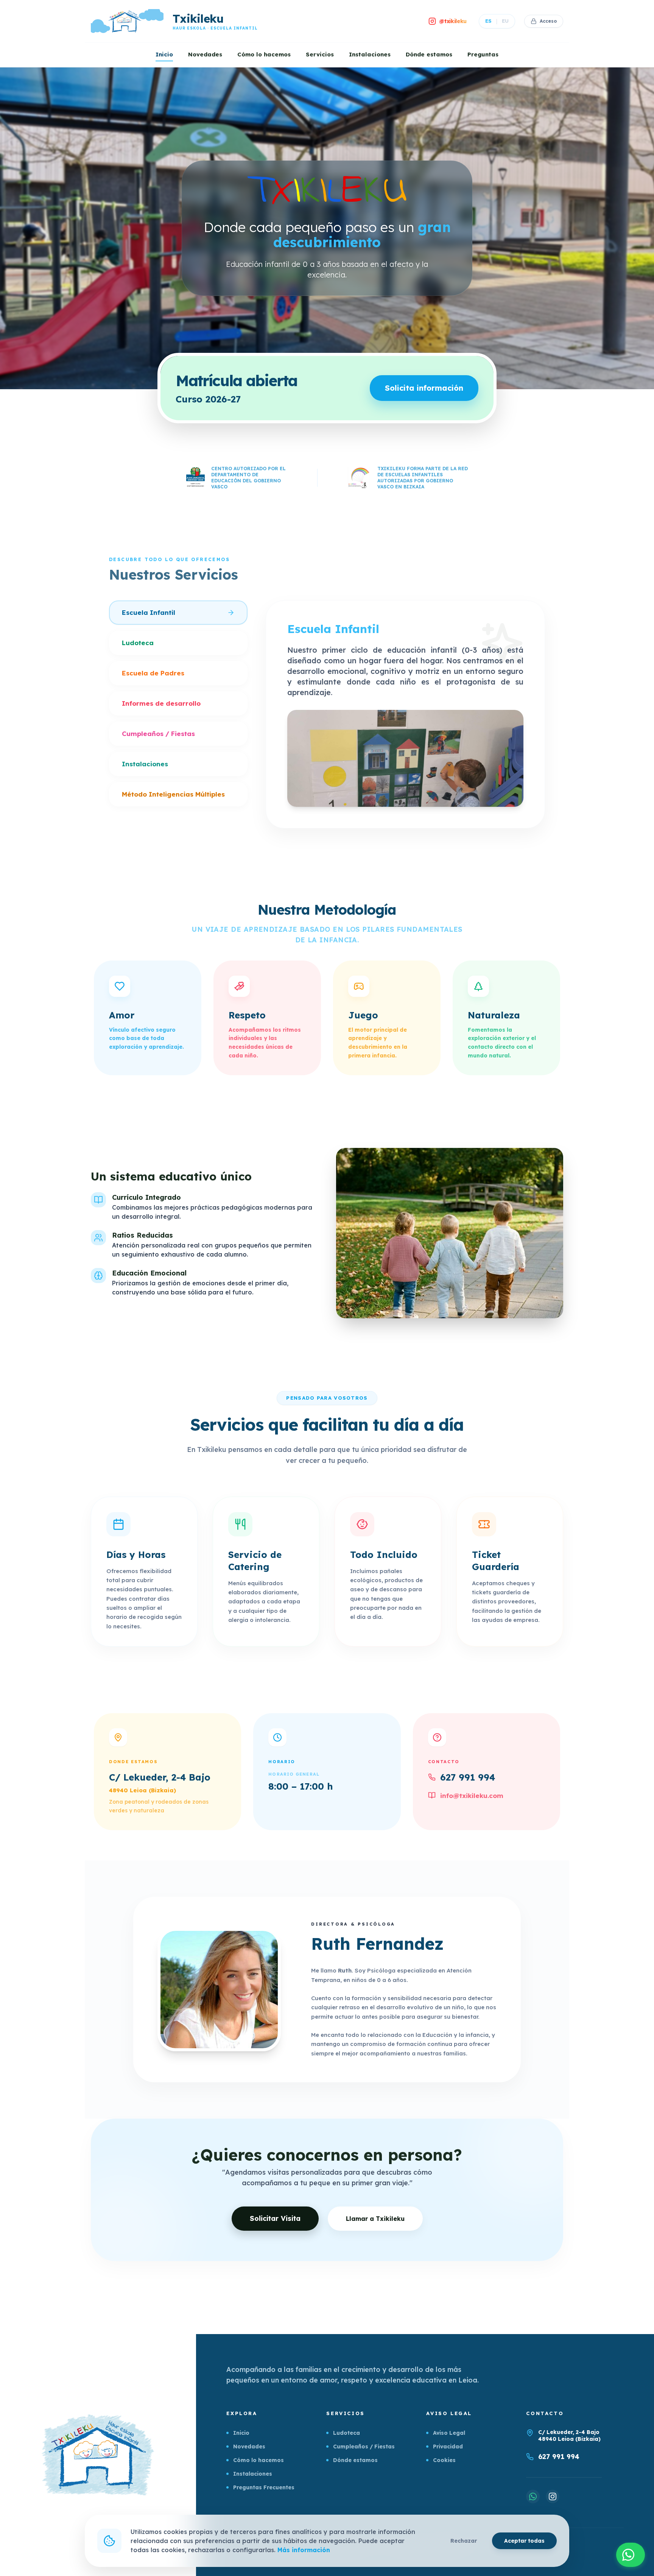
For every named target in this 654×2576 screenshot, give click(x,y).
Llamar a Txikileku (375, 2219)
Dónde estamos (429, 54)
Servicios (320, 54)
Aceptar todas (524, 2541)
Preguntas (483, 54)
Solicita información (424, 388)
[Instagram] (553, 2496)
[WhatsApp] (533, 2496)
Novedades (205, 54)
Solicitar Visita (275, 2218)
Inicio (164, 54)
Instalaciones (370, 54)
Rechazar (464, 2541)
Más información (304, 2550)
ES (488, 21)
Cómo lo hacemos (264, 54)
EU (505, 21)
